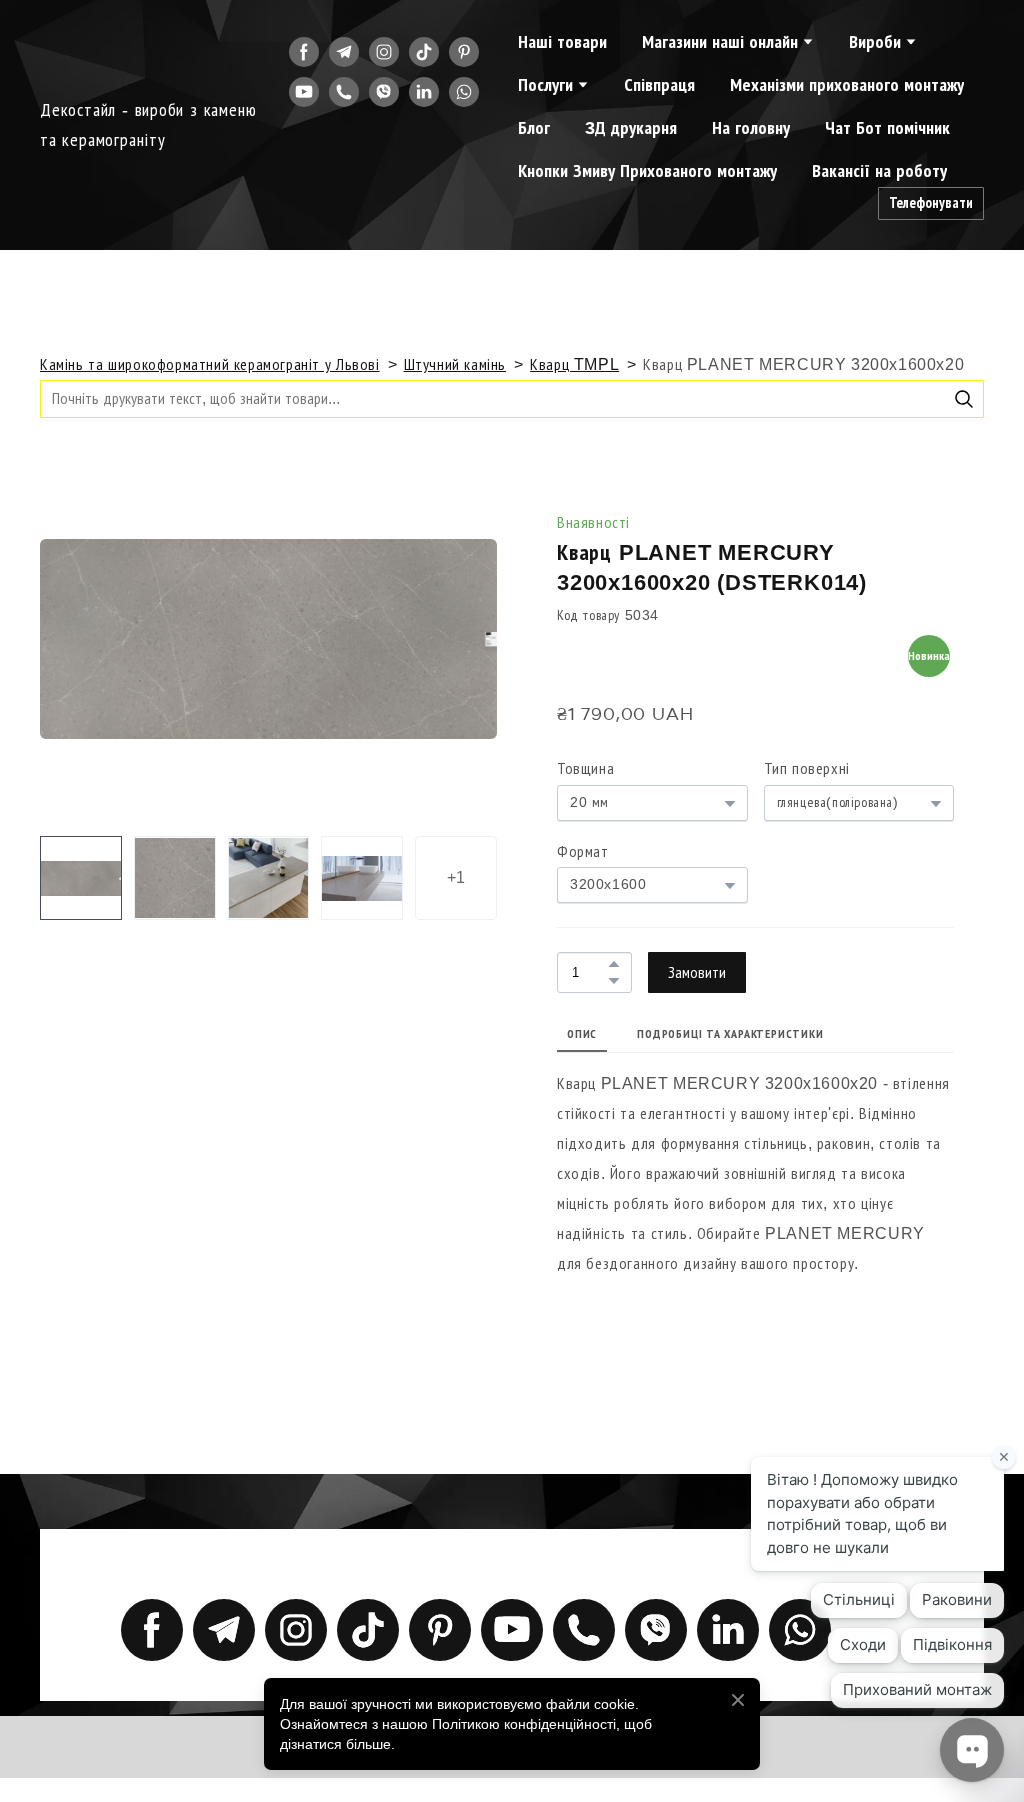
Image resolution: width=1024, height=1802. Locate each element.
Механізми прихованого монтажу (847, 85)
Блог (534, 128)
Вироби (875, 42)
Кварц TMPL (574, 364)
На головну (751, 128)
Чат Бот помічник (887, 128)
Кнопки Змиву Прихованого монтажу (647, 171)
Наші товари (562, 42)
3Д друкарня (631, 128)
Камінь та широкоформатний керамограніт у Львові (210, 364)
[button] (304, 52)
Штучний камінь (455, 364)
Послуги (545, 85)
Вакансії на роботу (879, 171)
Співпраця (659, 85)
